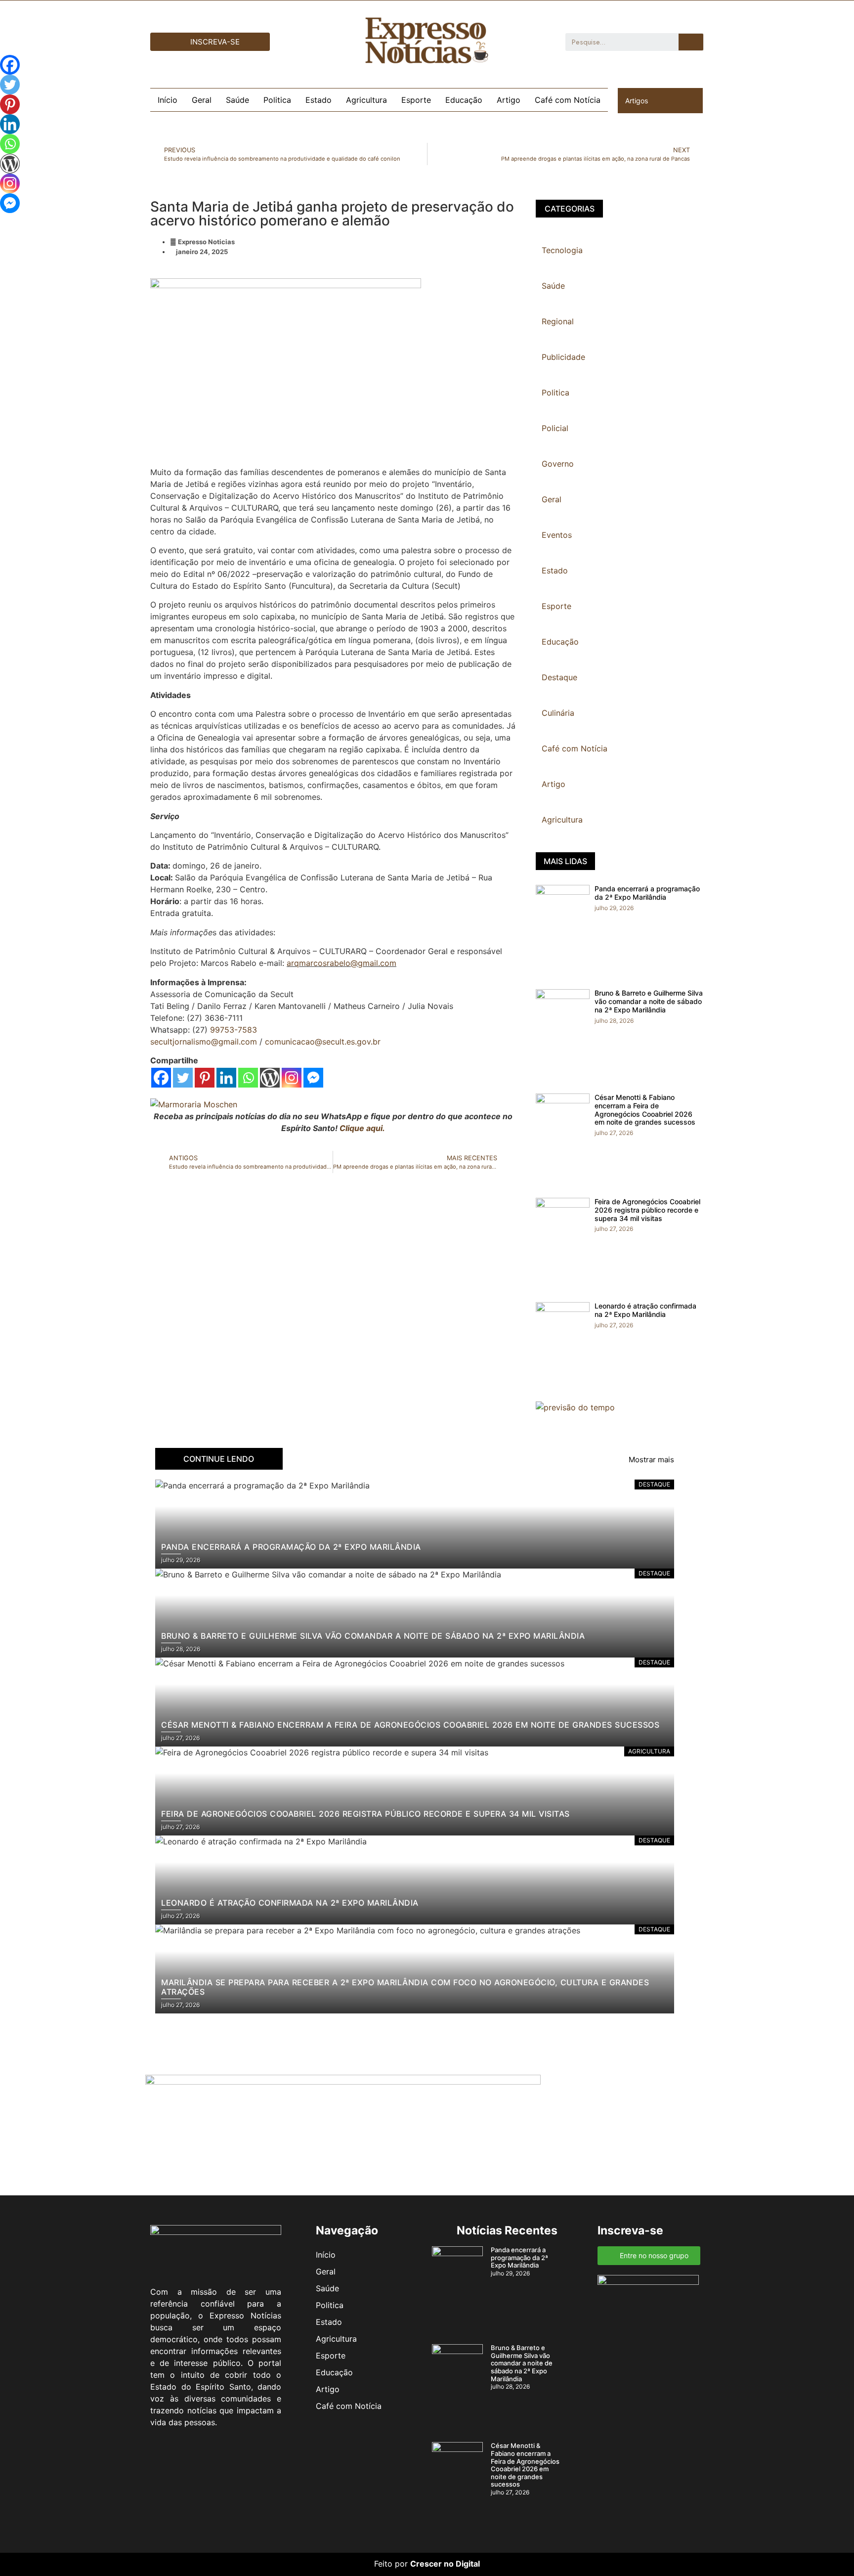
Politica (277, 100)
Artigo (509, 100)
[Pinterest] (205, 1078)
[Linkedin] (226, 1078)
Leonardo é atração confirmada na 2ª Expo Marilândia (645, 1310)
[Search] (691, 42)
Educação (464, 100)
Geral (202, 100)
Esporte (416, 100)
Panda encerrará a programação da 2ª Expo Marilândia (647, 893)
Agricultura (366, 100)
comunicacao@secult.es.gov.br (323, 1042)
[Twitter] (183, 1078)
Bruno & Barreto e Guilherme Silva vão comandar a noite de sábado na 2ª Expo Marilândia (649, 1001)
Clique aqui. (362, 1128)
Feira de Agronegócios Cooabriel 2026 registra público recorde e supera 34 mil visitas (647, 1210)
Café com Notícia (568, 100)
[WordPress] (270, 1078)
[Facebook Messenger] (313, 1078)
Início (168, 100)
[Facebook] (161, 1078)
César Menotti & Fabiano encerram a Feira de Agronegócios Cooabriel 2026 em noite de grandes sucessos (645, 1110)
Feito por (391, 2564)
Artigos (637, 101)
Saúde (237, 100)
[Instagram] (292, 1078)
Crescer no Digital (445, 2564)
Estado (319, 100)
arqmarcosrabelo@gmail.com (342, 963)
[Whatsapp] (248, 1078)
